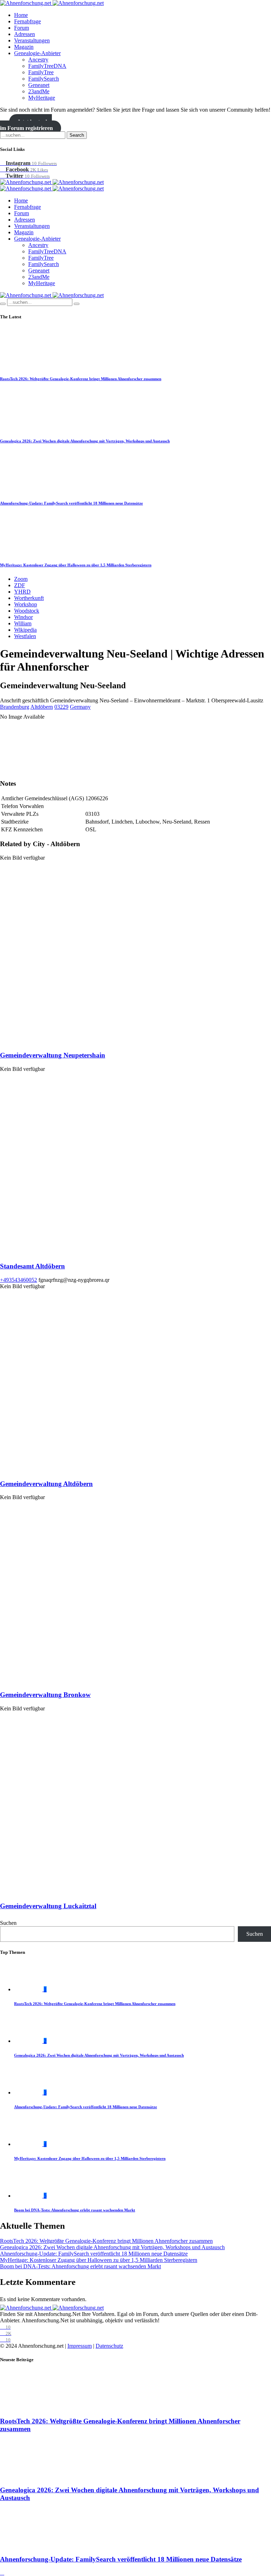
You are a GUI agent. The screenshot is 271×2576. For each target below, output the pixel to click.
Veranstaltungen (32, 40)
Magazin (24, 47)
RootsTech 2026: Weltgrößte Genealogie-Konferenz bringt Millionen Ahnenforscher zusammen (81, 379)
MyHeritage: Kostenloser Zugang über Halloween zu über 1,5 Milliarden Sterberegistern (76, 565)
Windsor (23, 617)
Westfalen (25, 636)
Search (77, 135)
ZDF (20, 585)
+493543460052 (19, 1280)
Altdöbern (42, 707)
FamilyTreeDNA (47, 66)
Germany (80, 707)
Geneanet (39, 85)
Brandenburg (15, 707)
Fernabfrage (28, 21)
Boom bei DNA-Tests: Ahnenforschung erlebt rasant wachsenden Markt (75, 2210)
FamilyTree (41, 72)
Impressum (80, 2346)
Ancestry (38, 60)
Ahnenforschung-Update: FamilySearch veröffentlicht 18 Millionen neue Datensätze (71, 503)
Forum (22, 28)
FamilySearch (44, 79)
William (23, 623)
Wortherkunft (29, 598)
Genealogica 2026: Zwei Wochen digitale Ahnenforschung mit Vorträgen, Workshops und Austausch (85, 441)
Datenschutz (109, 2346)
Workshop (26, 604)
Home (21, 15)
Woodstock (27, 611)
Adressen (25, 34)
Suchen (8, 1923)
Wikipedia (25, 630)
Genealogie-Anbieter (37, 53)
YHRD (22, 592)
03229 (61, 707)
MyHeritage (42, 98)
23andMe (39, 91)
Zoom (21, 579)
